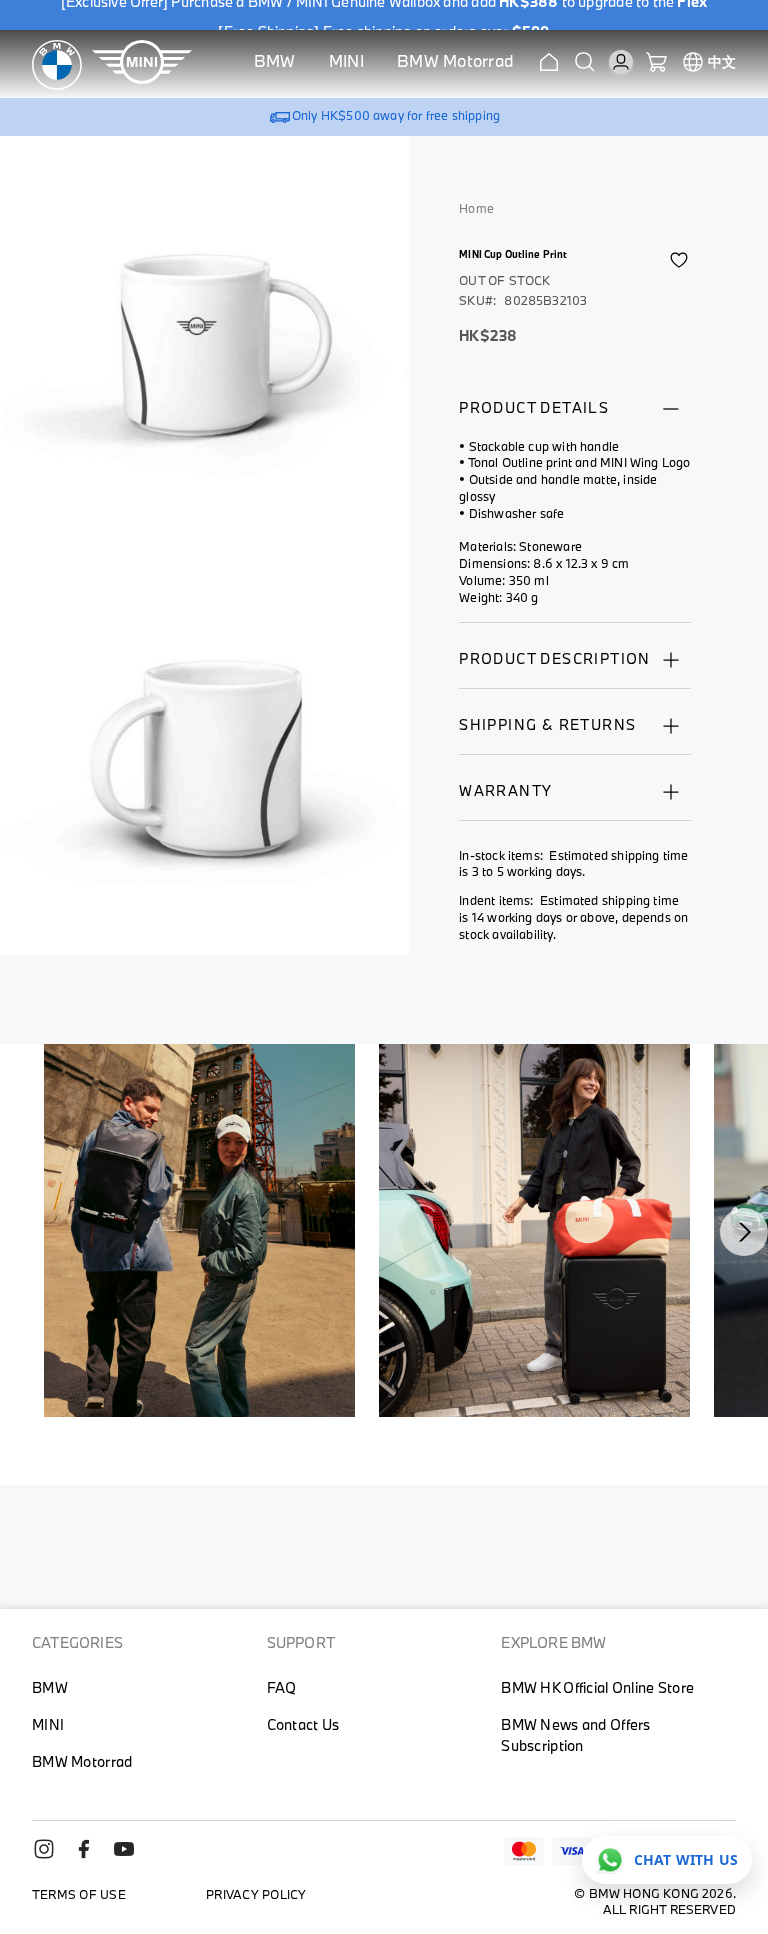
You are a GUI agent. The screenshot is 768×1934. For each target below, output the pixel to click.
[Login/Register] (621, 62)
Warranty (505, 790)
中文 (722, 61)
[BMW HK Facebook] (92, 1855)
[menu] (384, 64)
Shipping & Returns (547, 724)
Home (476, 208)
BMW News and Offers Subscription (575, 1735)
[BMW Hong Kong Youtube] (132, 1855)
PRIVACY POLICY (256, 1894)
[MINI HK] (142, 65)
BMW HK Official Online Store (597, 1687)
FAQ (282, 1687)
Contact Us (303, 1724)
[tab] (575, 418)
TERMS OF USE (79, 1894)
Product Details (534, 407)
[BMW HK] (57, 65)
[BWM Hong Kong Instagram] (52, 1855)
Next (744, 1232)
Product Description (555, 658)
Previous (56, 1232)
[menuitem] (275, 64)
